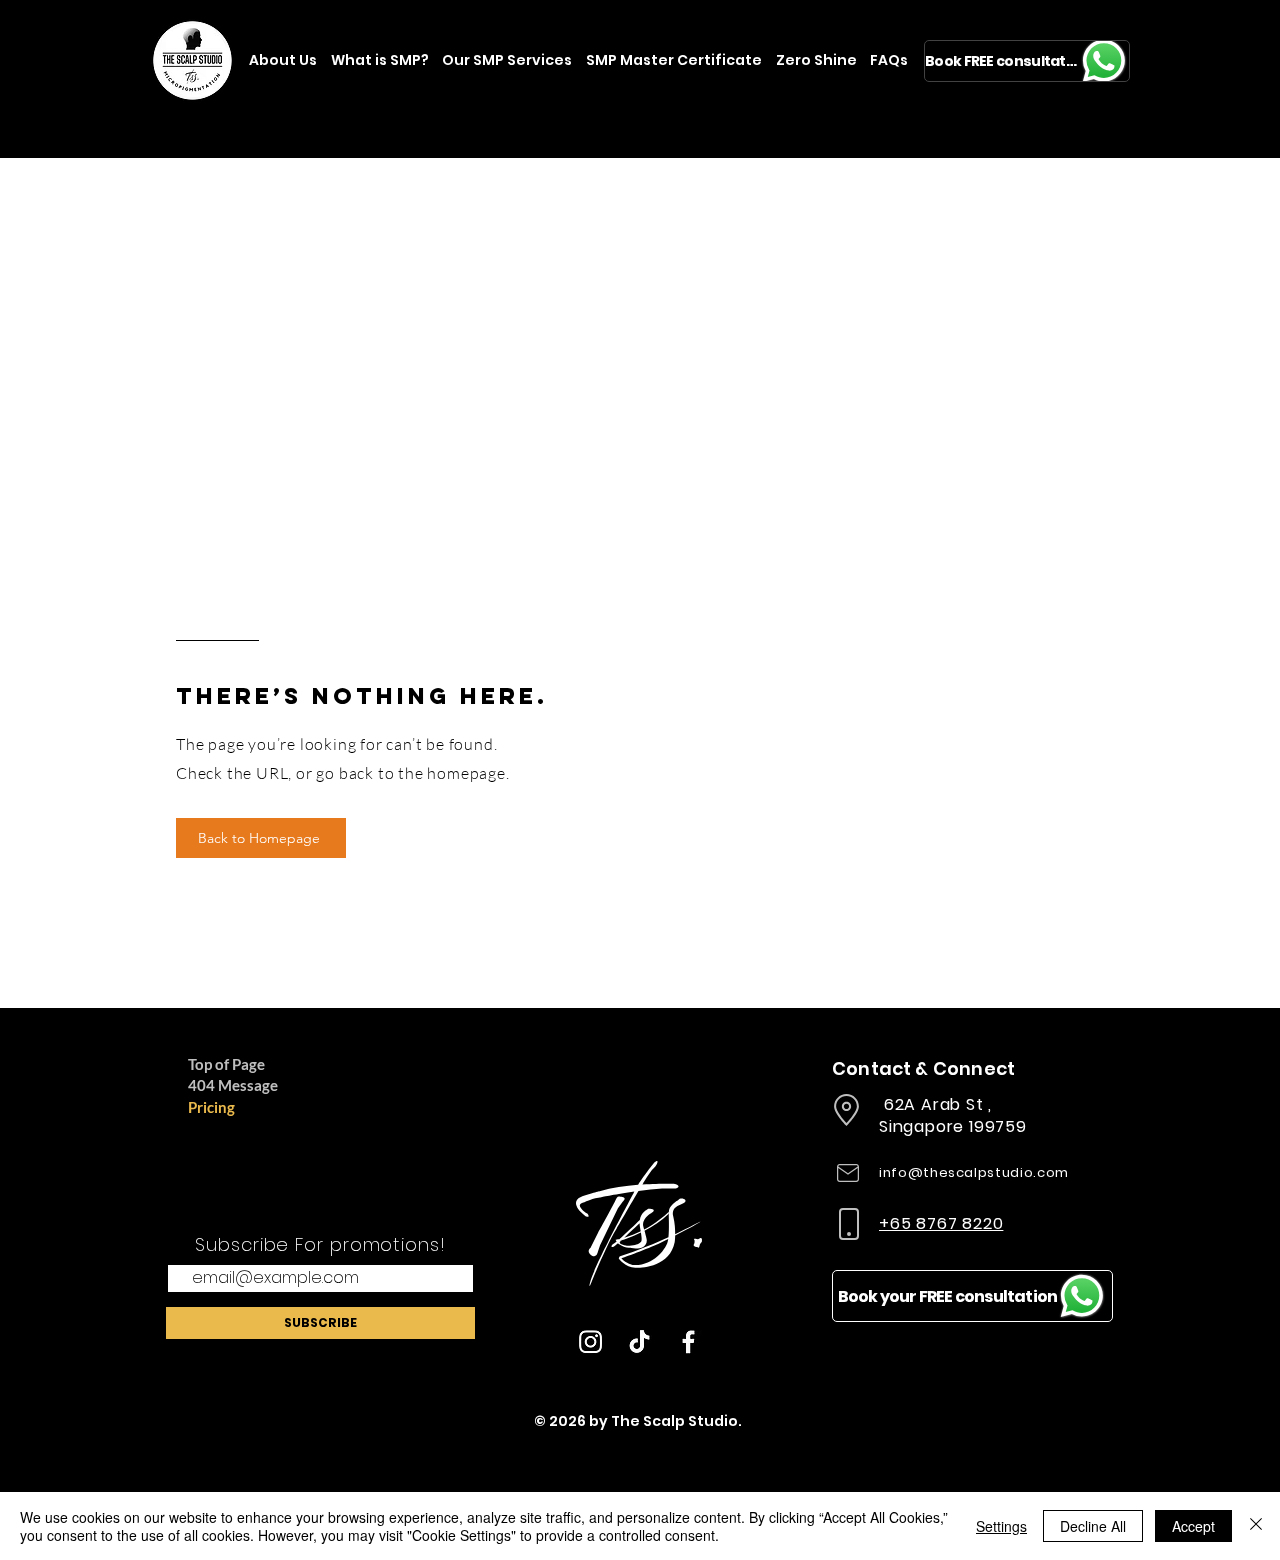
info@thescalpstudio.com (974, 1172)
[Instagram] (590, 1341)
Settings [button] (1001, 1526)
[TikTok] (639, 1341)
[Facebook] (688, 1341)
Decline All (1093, 1526)
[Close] (1256, 1526)
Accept (1193, 1526)
